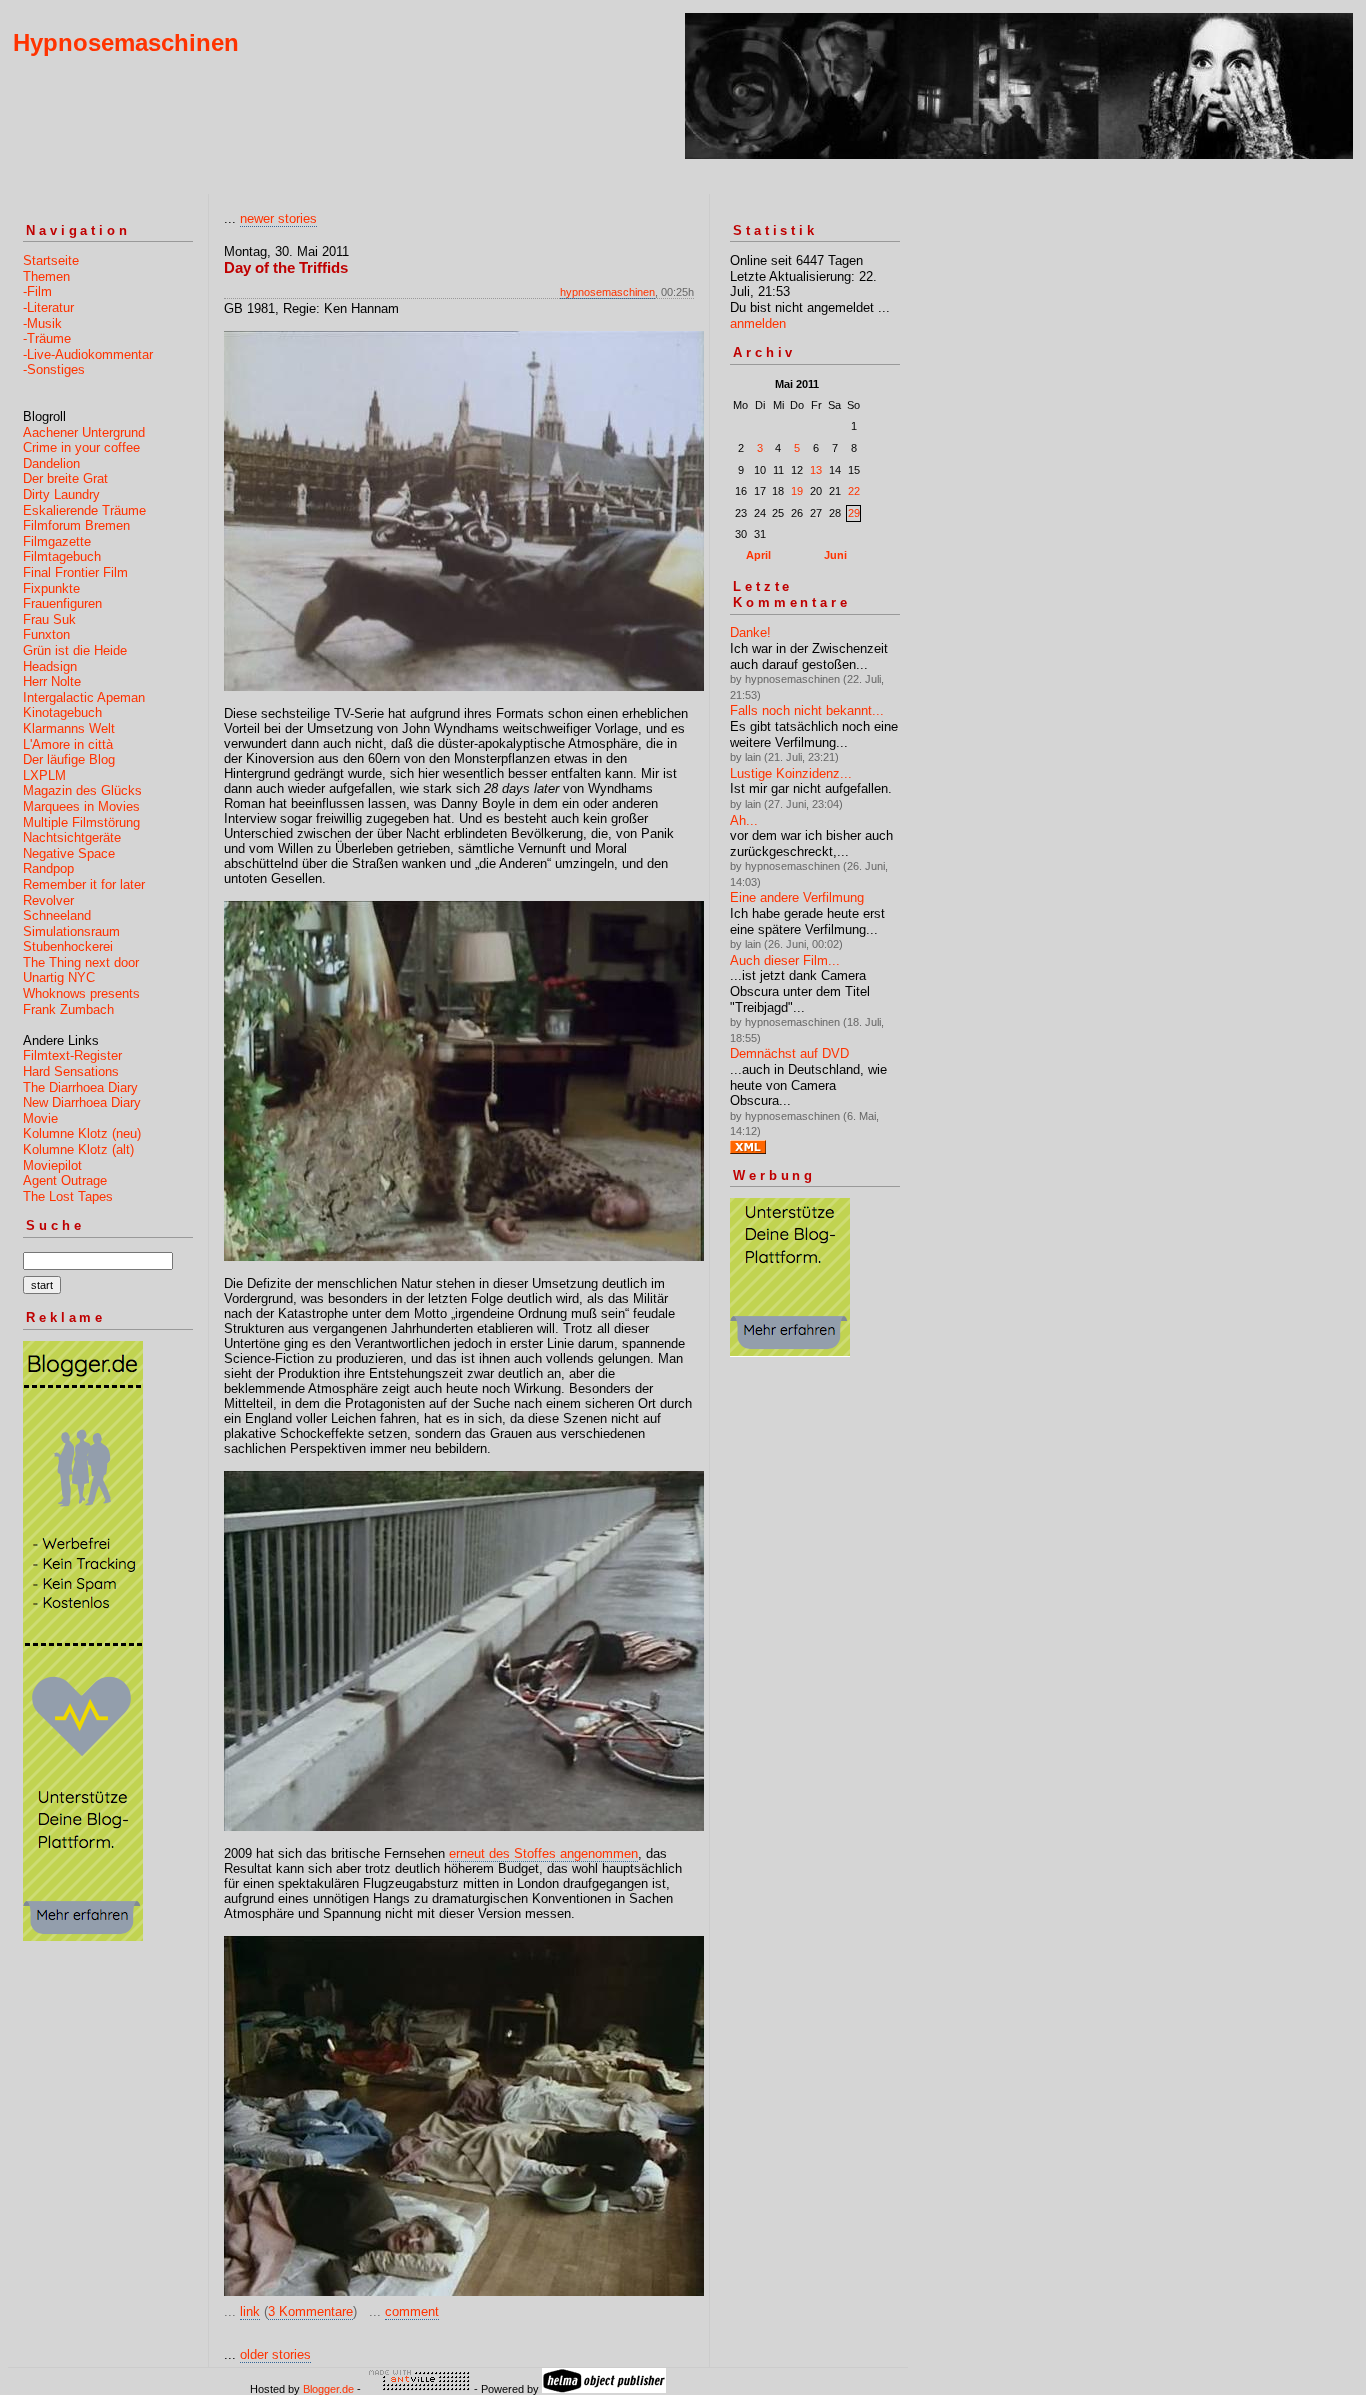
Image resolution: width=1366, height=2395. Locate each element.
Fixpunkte (51, 588)
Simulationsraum (71, 931)
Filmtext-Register (72, 1055)
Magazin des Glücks (82, 790)
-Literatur (48, 307)
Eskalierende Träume (84, 510)
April (758, 555)
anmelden (758, 323)
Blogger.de (328, 2389)
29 (854, 513)
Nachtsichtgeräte (72, 837)
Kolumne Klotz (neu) (82, 1133)
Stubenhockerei (68, 946)
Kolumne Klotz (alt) (78, 1149)
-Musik (42, 323)
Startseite (51, 260)
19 (797, 491)
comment (412, 2311)
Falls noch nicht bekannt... (807, 710)
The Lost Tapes (68, 1196)
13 (816, 470)
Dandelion (51, 463)
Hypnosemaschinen (126, 42)
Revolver (48, 900)
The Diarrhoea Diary (80, 1087)
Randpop (48, 868)
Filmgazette (57, 541)
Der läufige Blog (69, 759)
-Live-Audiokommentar (88, 354)
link (250, 2311)
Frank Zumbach (68, 1009)
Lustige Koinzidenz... (791, 773)
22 (854, 491)
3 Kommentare (310, 2311)
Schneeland (57, 915)
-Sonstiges (54, 369)
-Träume (47, 338)
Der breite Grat (65, 478)
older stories (275, 2354)
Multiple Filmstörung (81, 822)
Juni (835, 555)
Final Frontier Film (75, 572)
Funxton (46, 634)
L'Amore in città (68, 744)
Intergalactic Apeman (84, 697)
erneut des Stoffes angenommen (543, 1853)
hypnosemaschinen (607, 292)
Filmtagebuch (62, 556)
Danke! (750, 632)
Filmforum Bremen (76, 525)
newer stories (278, 218)
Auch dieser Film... (785, 960)
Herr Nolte (52, 681)
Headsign (50, 666)
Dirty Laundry (61, 494)
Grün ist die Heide (75, 650)
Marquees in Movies (81, 806)
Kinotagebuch (62, 712)
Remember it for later (84, 884)
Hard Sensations (71, 1071)
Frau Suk (49, 619)
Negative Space (69, 853)
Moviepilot (52, 1165)
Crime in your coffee (81, 447)
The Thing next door (81, 962)
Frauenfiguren (62, 603)
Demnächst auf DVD (789, 1053)
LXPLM (44, 775)
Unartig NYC (59, 977)
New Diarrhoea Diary (82, 1102)
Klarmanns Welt (69, 728)
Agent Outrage (65, 1180)
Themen (46, 276)
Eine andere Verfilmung (797, 897)
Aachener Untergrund (84, 432)
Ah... (744, 820)
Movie (40, 1118)
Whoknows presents (81, 993)
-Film (37, 291)
